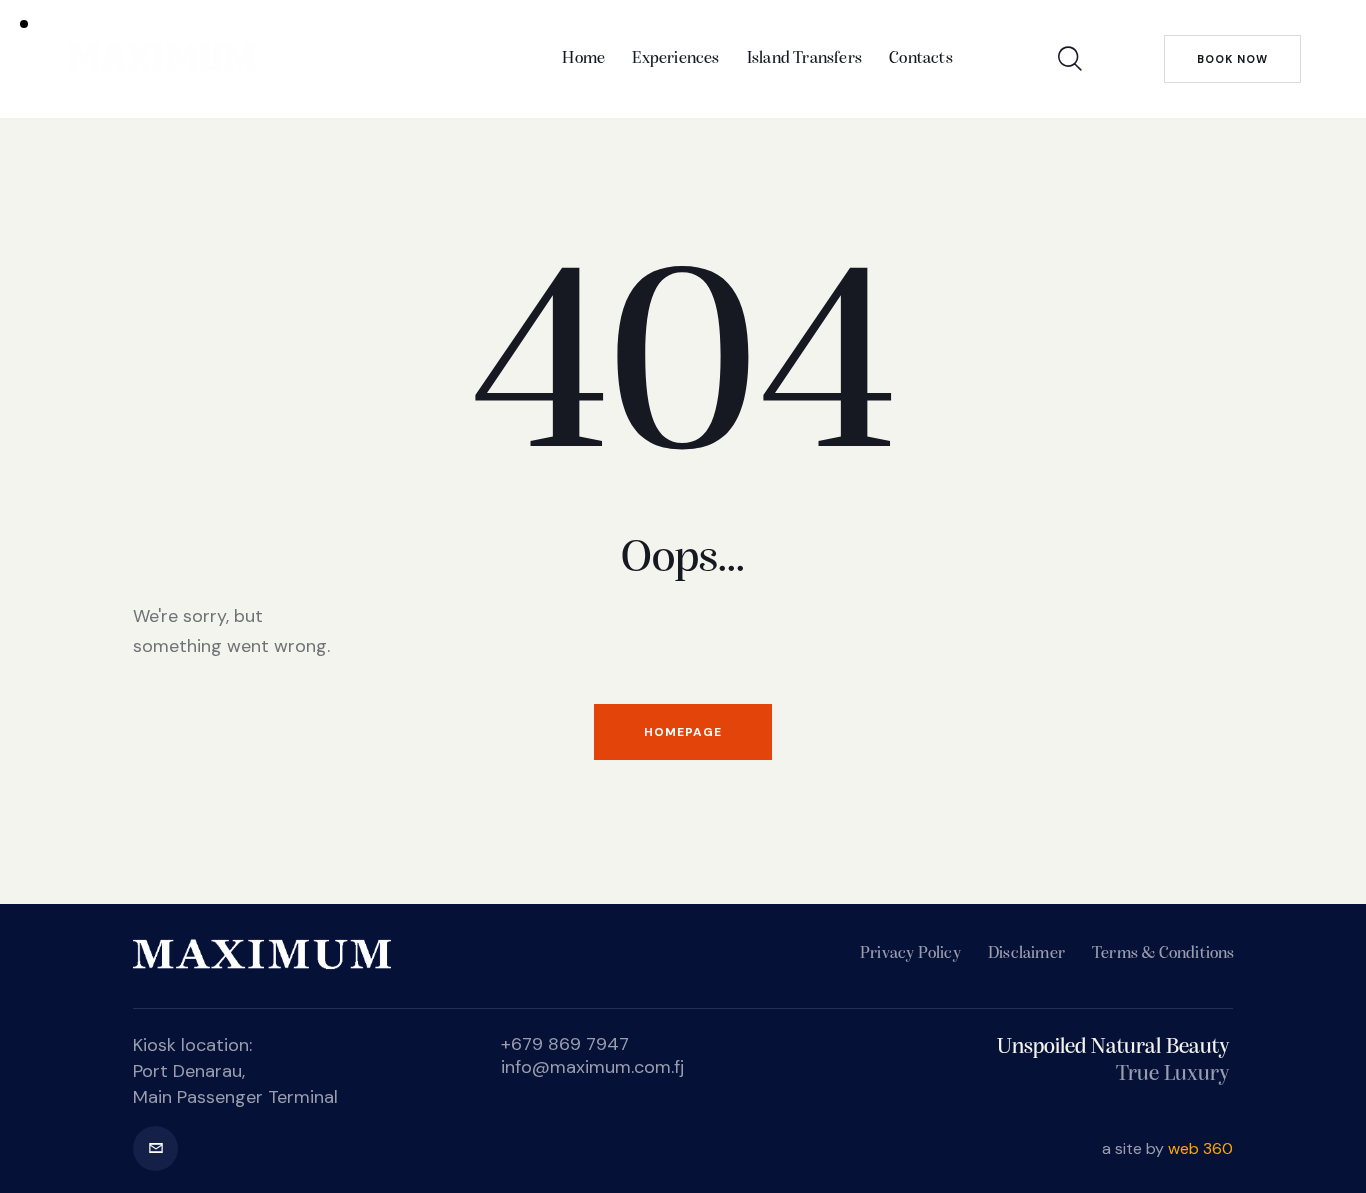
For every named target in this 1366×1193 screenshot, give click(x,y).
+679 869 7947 (565, 1044)
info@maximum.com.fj (592, 1067)
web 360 (1200, 1148)
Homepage (683, 732)
